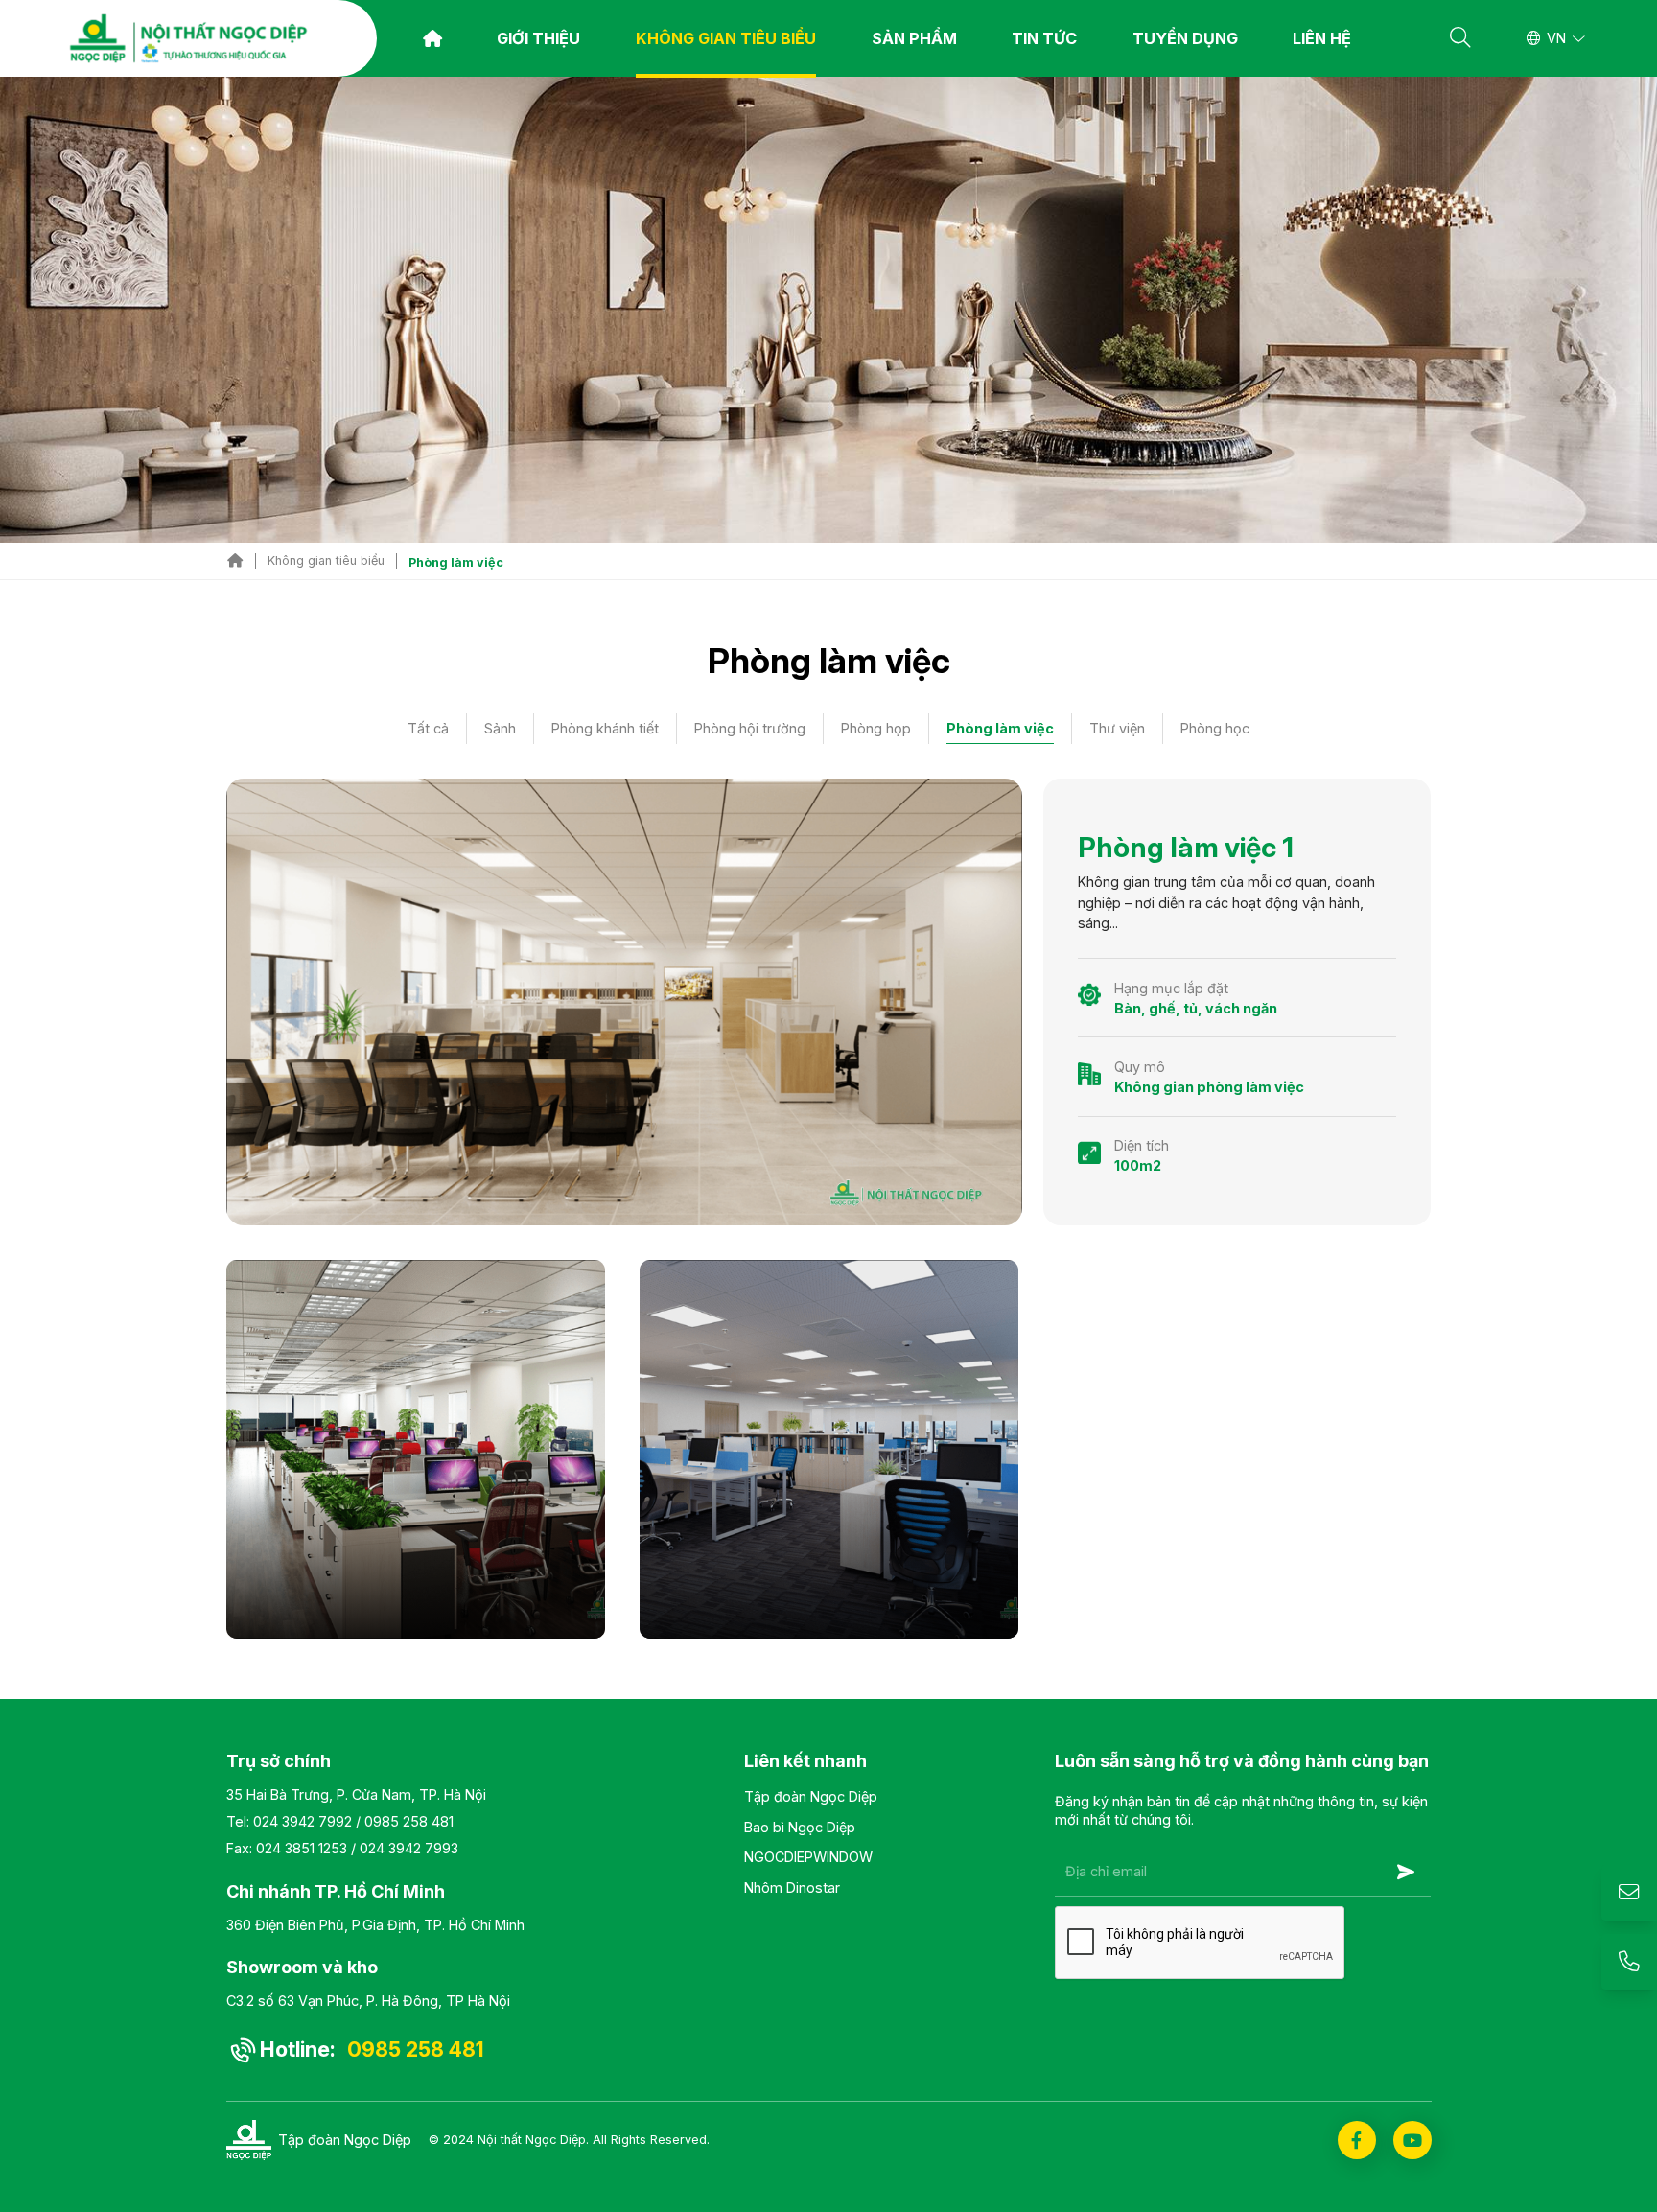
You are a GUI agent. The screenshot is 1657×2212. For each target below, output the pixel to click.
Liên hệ (1322, 38)
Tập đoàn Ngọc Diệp (811, 1796)
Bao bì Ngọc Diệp (800, 1827)
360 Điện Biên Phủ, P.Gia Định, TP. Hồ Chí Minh (375, 1925)
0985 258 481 (409, 1821)
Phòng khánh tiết (605, 728)
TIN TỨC (1044, 38)
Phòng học (1215, 728)
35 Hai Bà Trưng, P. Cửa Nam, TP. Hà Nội (356, 1794)
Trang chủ (432, 38)
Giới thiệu (538, 38)
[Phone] (1629, 1962)
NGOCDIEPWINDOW (808, 1857)
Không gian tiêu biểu (726, 38)
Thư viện (1117, 728)
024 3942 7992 (303, 1821)
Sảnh (500, 728)
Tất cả (428, 728)
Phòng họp (876, 728)
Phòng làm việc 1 (1186, 847)
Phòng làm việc (1000, 728)
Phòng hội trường (750, 728)
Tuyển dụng (1185, 38)
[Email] (1629, 1893)
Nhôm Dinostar (792, 1887)
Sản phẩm (914, 38)
